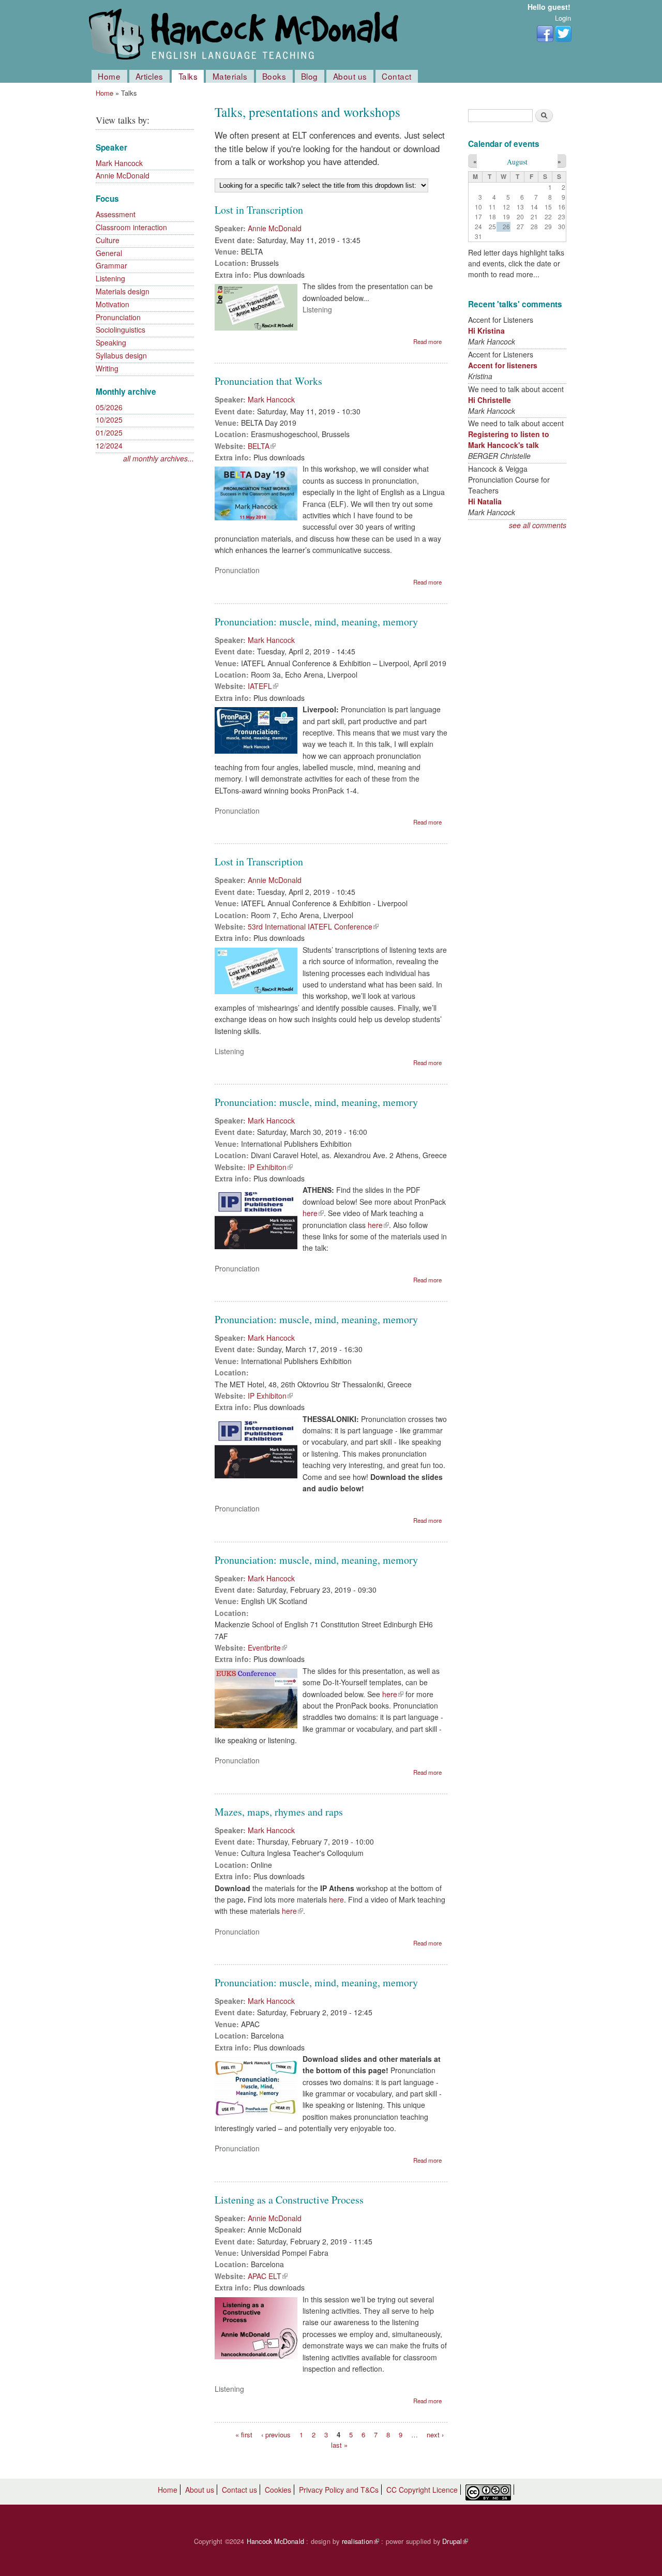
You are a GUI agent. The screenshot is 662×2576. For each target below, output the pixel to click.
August (517, 162)
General (109, 253)
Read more (427, 341)
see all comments (538, 525)
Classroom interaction (131, 227)
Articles (149, 76)
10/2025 (109, 420)
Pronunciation (118, 317)
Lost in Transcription (259, 210)
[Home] (246, 35)
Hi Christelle (490, 400)
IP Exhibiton (270, 1167)
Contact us (239, 2490)
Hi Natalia (485, 501)
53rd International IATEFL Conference (313, 926)
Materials (230, 76)
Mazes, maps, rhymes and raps (279, 1812)
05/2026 (109, 407)
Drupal (455, 2541)
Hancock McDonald (275, 2541)
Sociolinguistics (121, 330)
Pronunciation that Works (268, 381)
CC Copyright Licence (422, 2490)
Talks (188, 76)
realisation (360, 2541)
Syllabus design (121, 355)
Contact (397, 76)
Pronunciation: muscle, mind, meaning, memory (316, 621)
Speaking (111, 342)
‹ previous (276, 2435)
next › (435, 2435)
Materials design (123, 291)
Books (274, 76)
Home (109, 76)
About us (350, 76)
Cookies (278, 2490)
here (313, 1213)
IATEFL (263, 686)
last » (339, 2444)
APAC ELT (268, 2276)
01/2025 (109, 432)
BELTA (262, 446)
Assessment (116, 214)
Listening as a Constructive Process (289, 2200)
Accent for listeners (503, 365)
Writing (107, 368)
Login (563, 18)
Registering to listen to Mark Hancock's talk (509, 439)
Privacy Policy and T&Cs (339, 2490)
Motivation (112, 304)
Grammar (111, 265)
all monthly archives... (159, 458)
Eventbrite (267, 1648)
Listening (110, 278)
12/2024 (109, 445)
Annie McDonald (123, 175)
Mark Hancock (119, 163)
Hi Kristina (486, 331)
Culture (108, 240)
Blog (310, 76)
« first (244, 2435)
